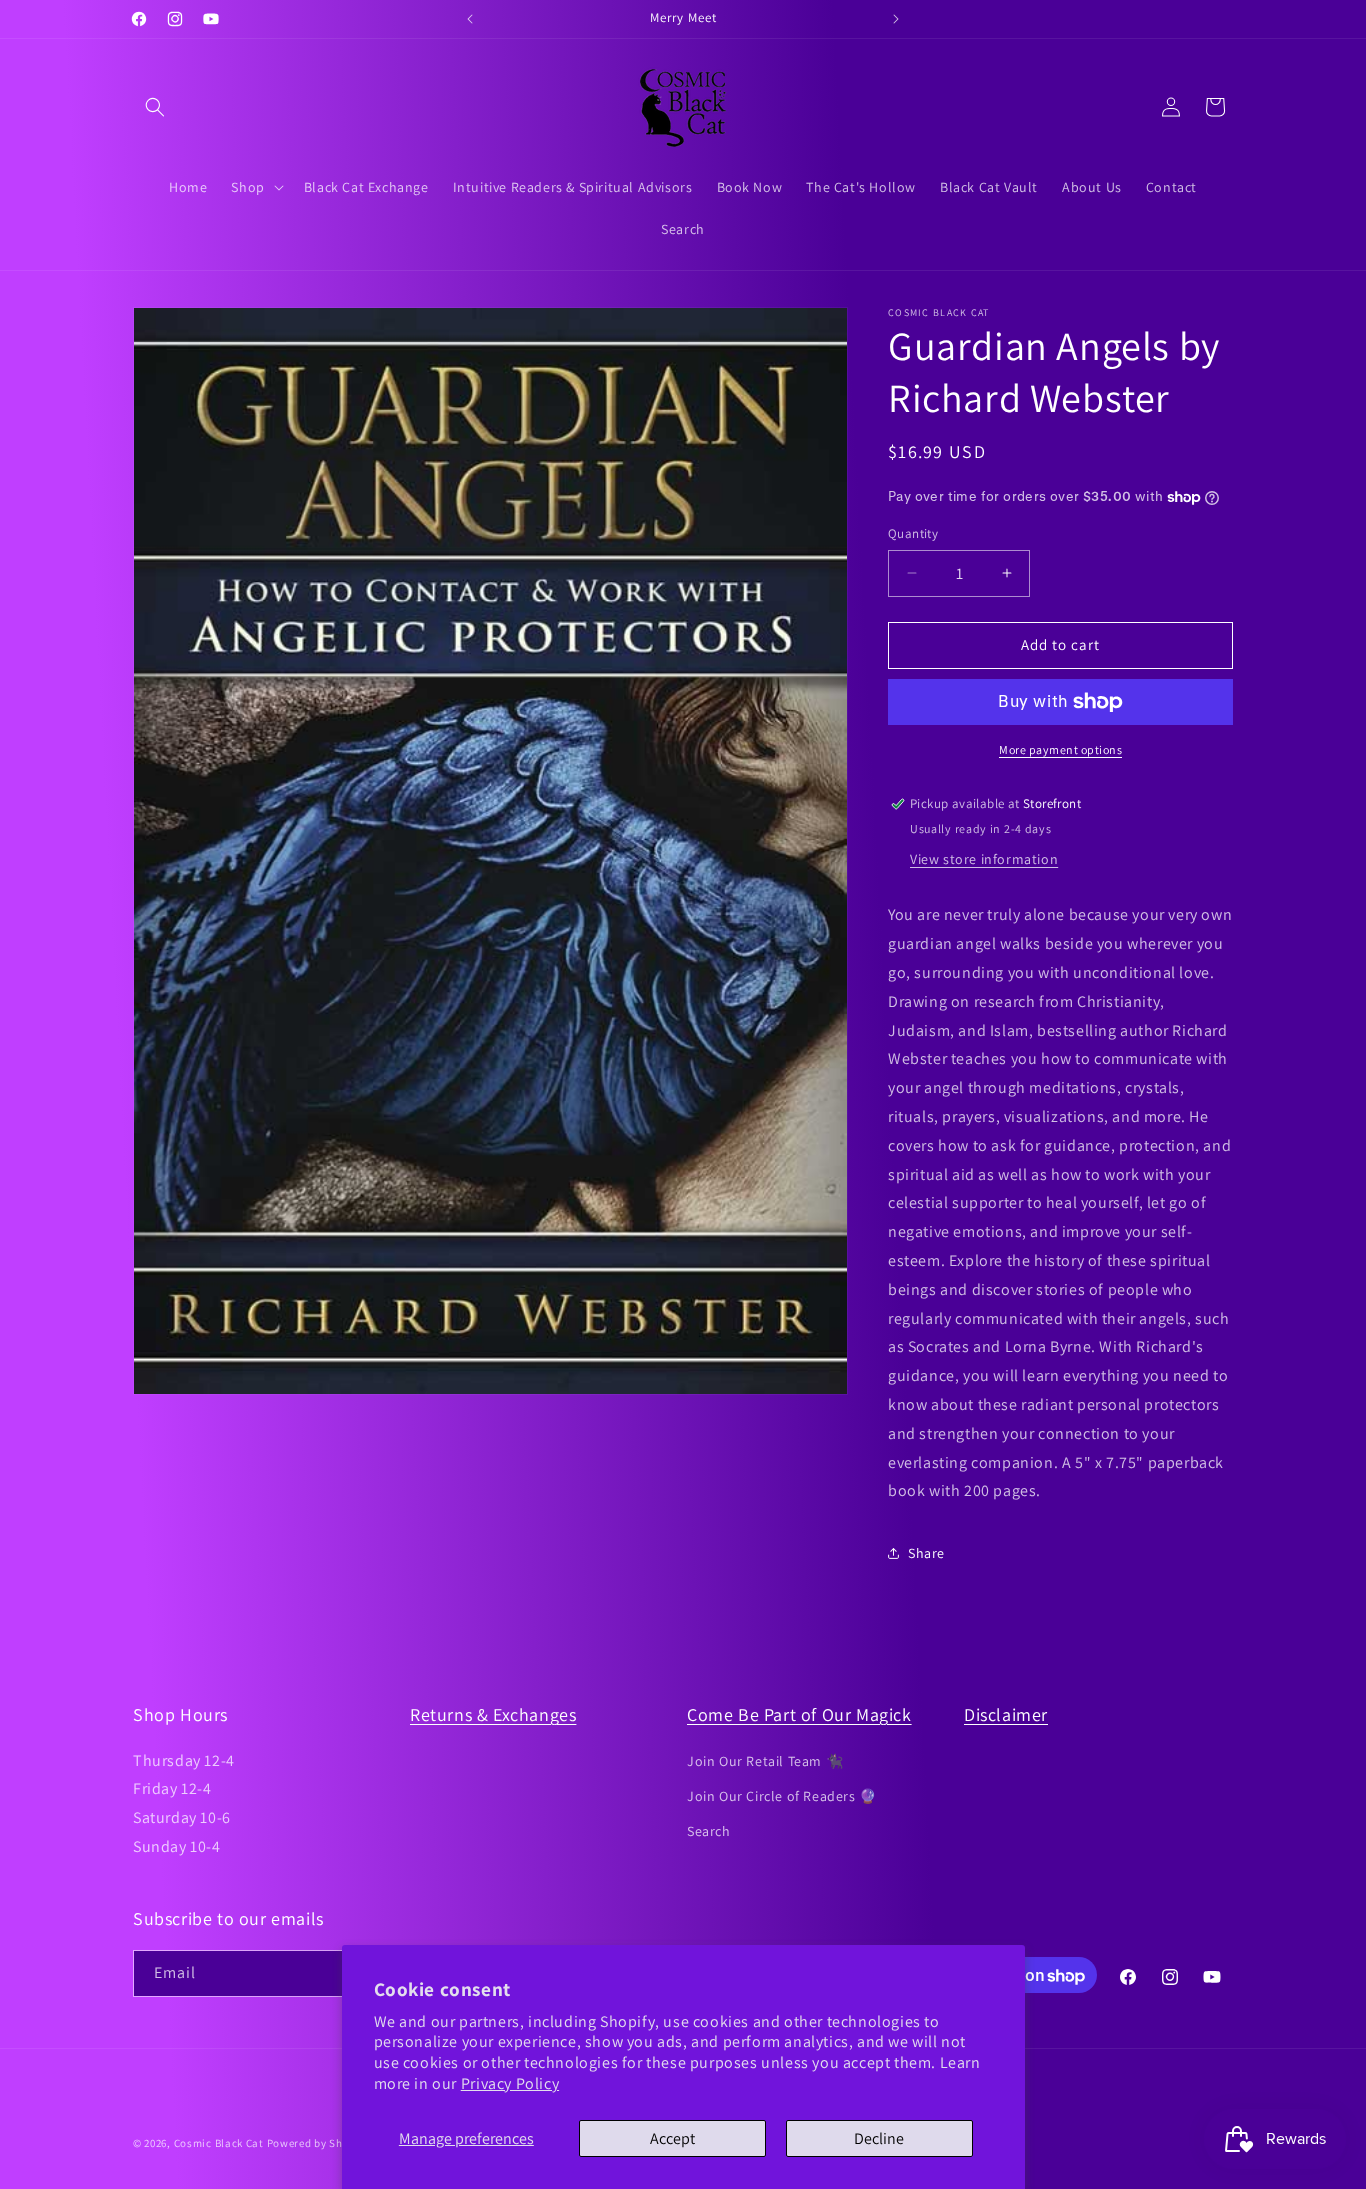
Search (709, 1830)
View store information (984, 859)
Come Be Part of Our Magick (799, 1714)
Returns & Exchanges (493, 1714)
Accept (672, 2138)
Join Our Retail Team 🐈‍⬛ (765, 1760)
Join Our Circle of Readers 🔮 (782, 1795)
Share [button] (926, 1553)
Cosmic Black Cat (219, 2143)
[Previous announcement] (470, 19)
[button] (155, 107)
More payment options (1060, 749)
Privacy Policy (510, 2083)
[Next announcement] (896, 19)
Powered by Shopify (318, 2143)
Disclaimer (1006, 1714)
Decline (879, 2138)
